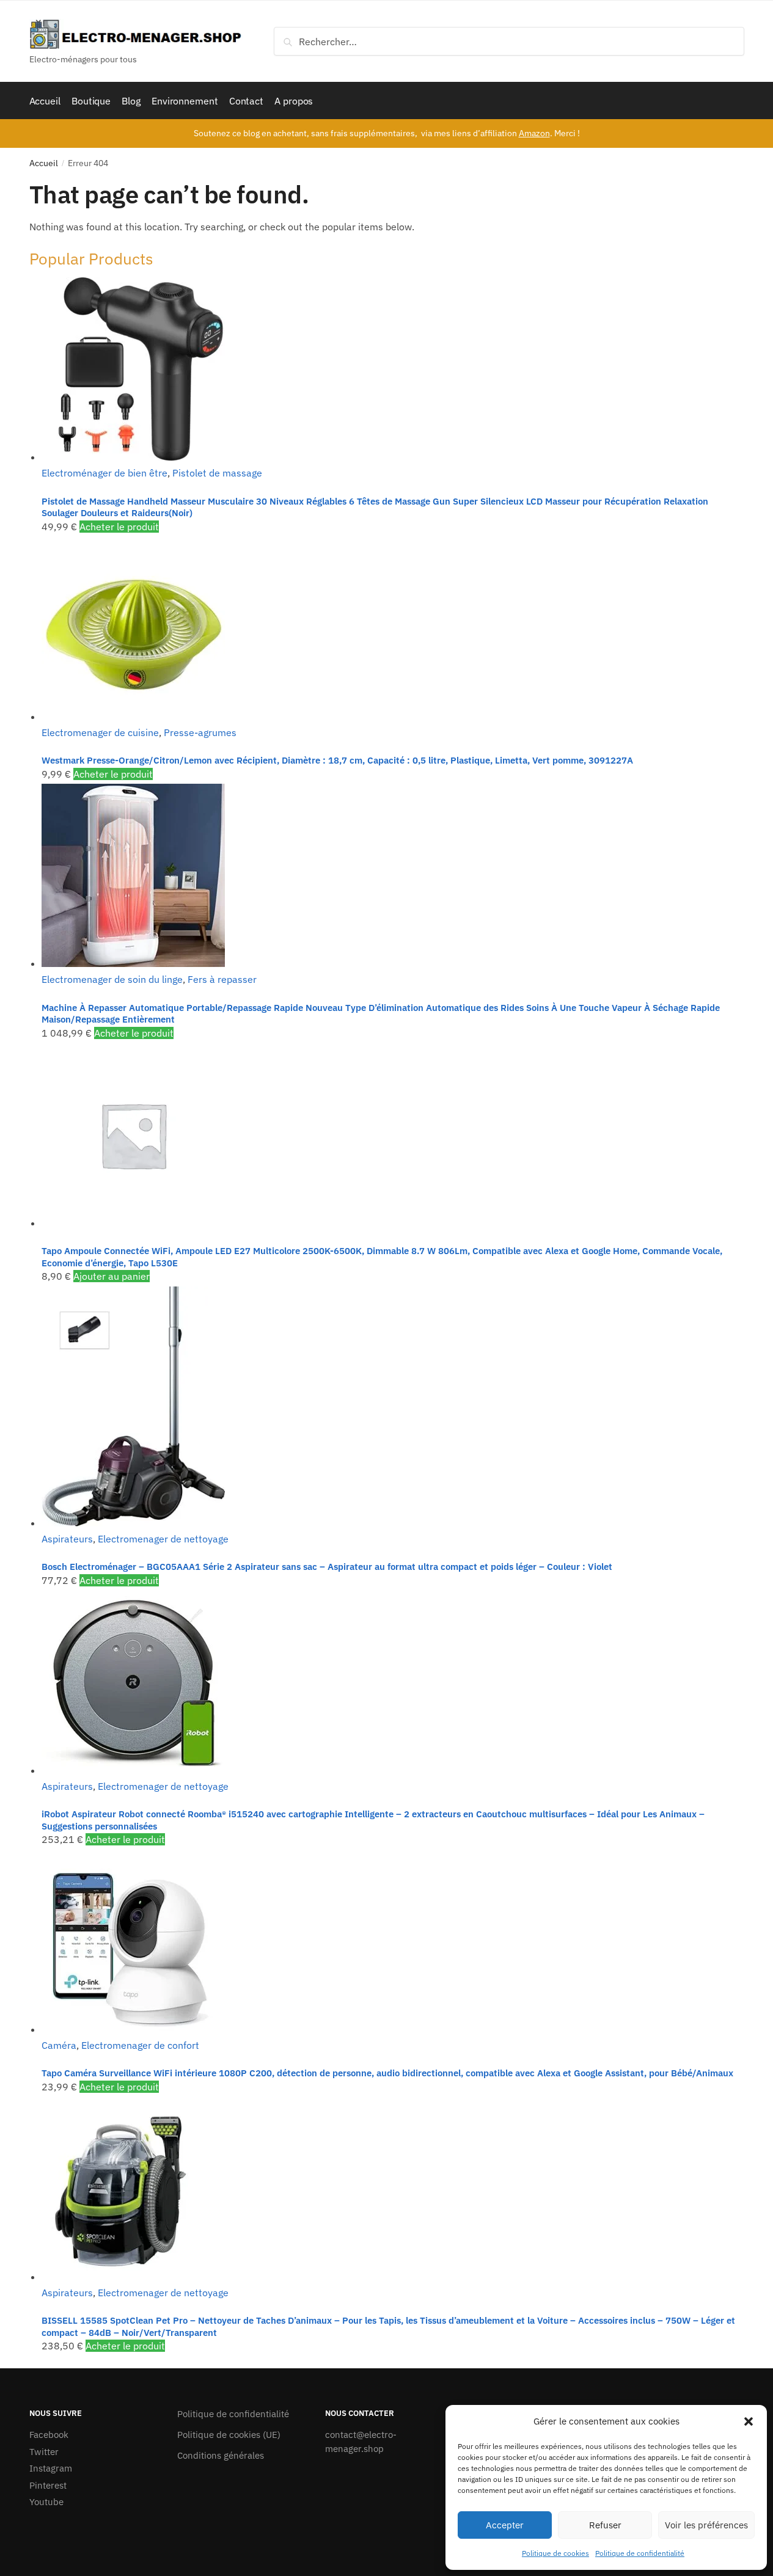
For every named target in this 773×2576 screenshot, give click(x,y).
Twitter (44, 2452)
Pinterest (48, 2485)
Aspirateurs (67, 1539)
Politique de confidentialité (640, 2553)
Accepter (505, 2525)
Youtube (46, 2502)
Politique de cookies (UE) (229, 2435)
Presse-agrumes (200, 732)
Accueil (44, 163)
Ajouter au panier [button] (112, 1276)
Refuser (605, 2525)
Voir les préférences (706, 2525)
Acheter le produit (119, 527)
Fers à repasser (222, 979)
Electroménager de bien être (104, 473)
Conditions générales (221, 2455)
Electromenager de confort (140, 2045)
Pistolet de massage (217, 473)
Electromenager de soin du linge (112, 979)
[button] (749, 2421)
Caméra (59, 2045)
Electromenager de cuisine (100, 732)
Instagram (51, 2468)
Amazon (534, 133)
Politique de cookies (555, 2553)
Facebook (49, 2435)
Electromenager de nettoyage (163, 1539)
